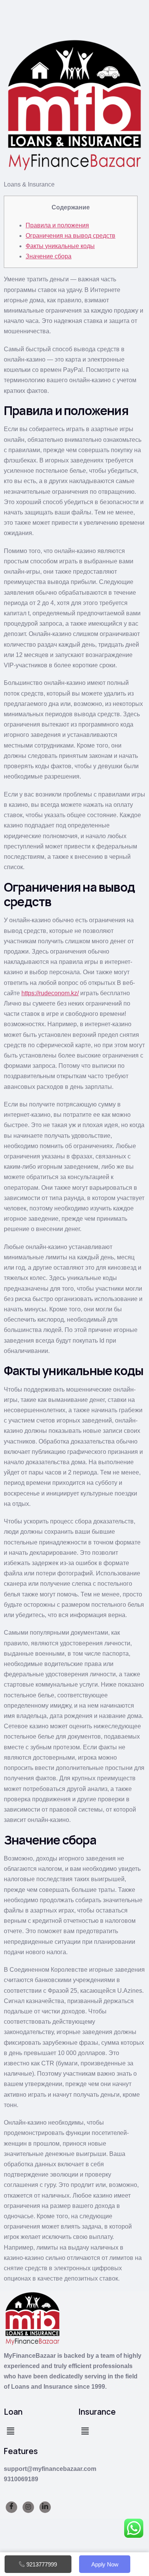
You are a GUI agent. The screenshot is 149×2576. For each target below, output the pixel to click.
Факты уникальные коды (60, 246)
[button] (10, 2432)
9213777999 (42, 2564)
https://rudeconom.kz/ (50, 993)
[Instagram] (28, 2507)
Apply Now (105, 2564)
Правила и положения (57, 225)
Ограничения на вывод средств (70, 236)
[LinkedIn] (45, 2507)
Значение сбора (49, 256)
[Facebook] (11, 2507)
